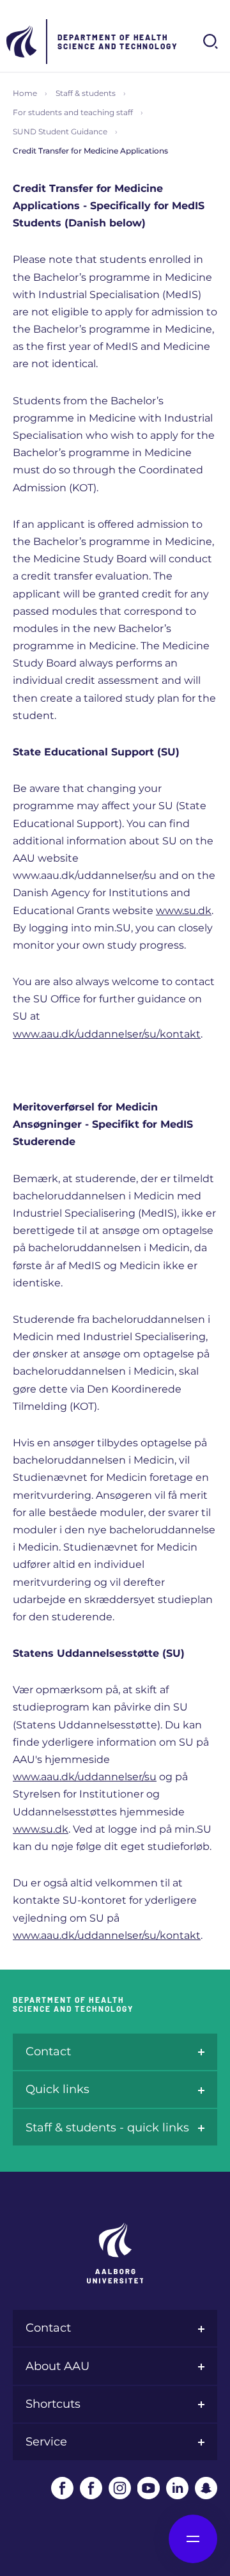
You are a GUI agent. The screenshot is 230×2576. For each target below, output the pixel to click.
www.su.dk (184, 911)
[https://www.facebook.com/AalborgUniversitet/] (62, 2488)
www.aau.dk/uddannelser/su (85, 1777)
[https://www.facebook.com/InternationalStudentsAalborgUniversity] (91, 2488)
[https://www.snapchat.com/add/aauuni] (206, 2488)
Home (25, 93)
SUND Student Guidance (60, 131)
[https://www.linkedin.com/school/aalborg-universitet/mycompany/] (177, 2488)
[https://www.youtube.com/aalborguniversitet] (149, 2488)
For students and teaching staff (73, 112)
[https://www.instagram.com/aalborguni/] (120, 2488)
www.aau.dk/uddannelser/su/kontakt (107, 1034)
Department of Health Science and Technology (118, 42)
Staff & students (86, 93)
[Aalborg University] (22, 42)
